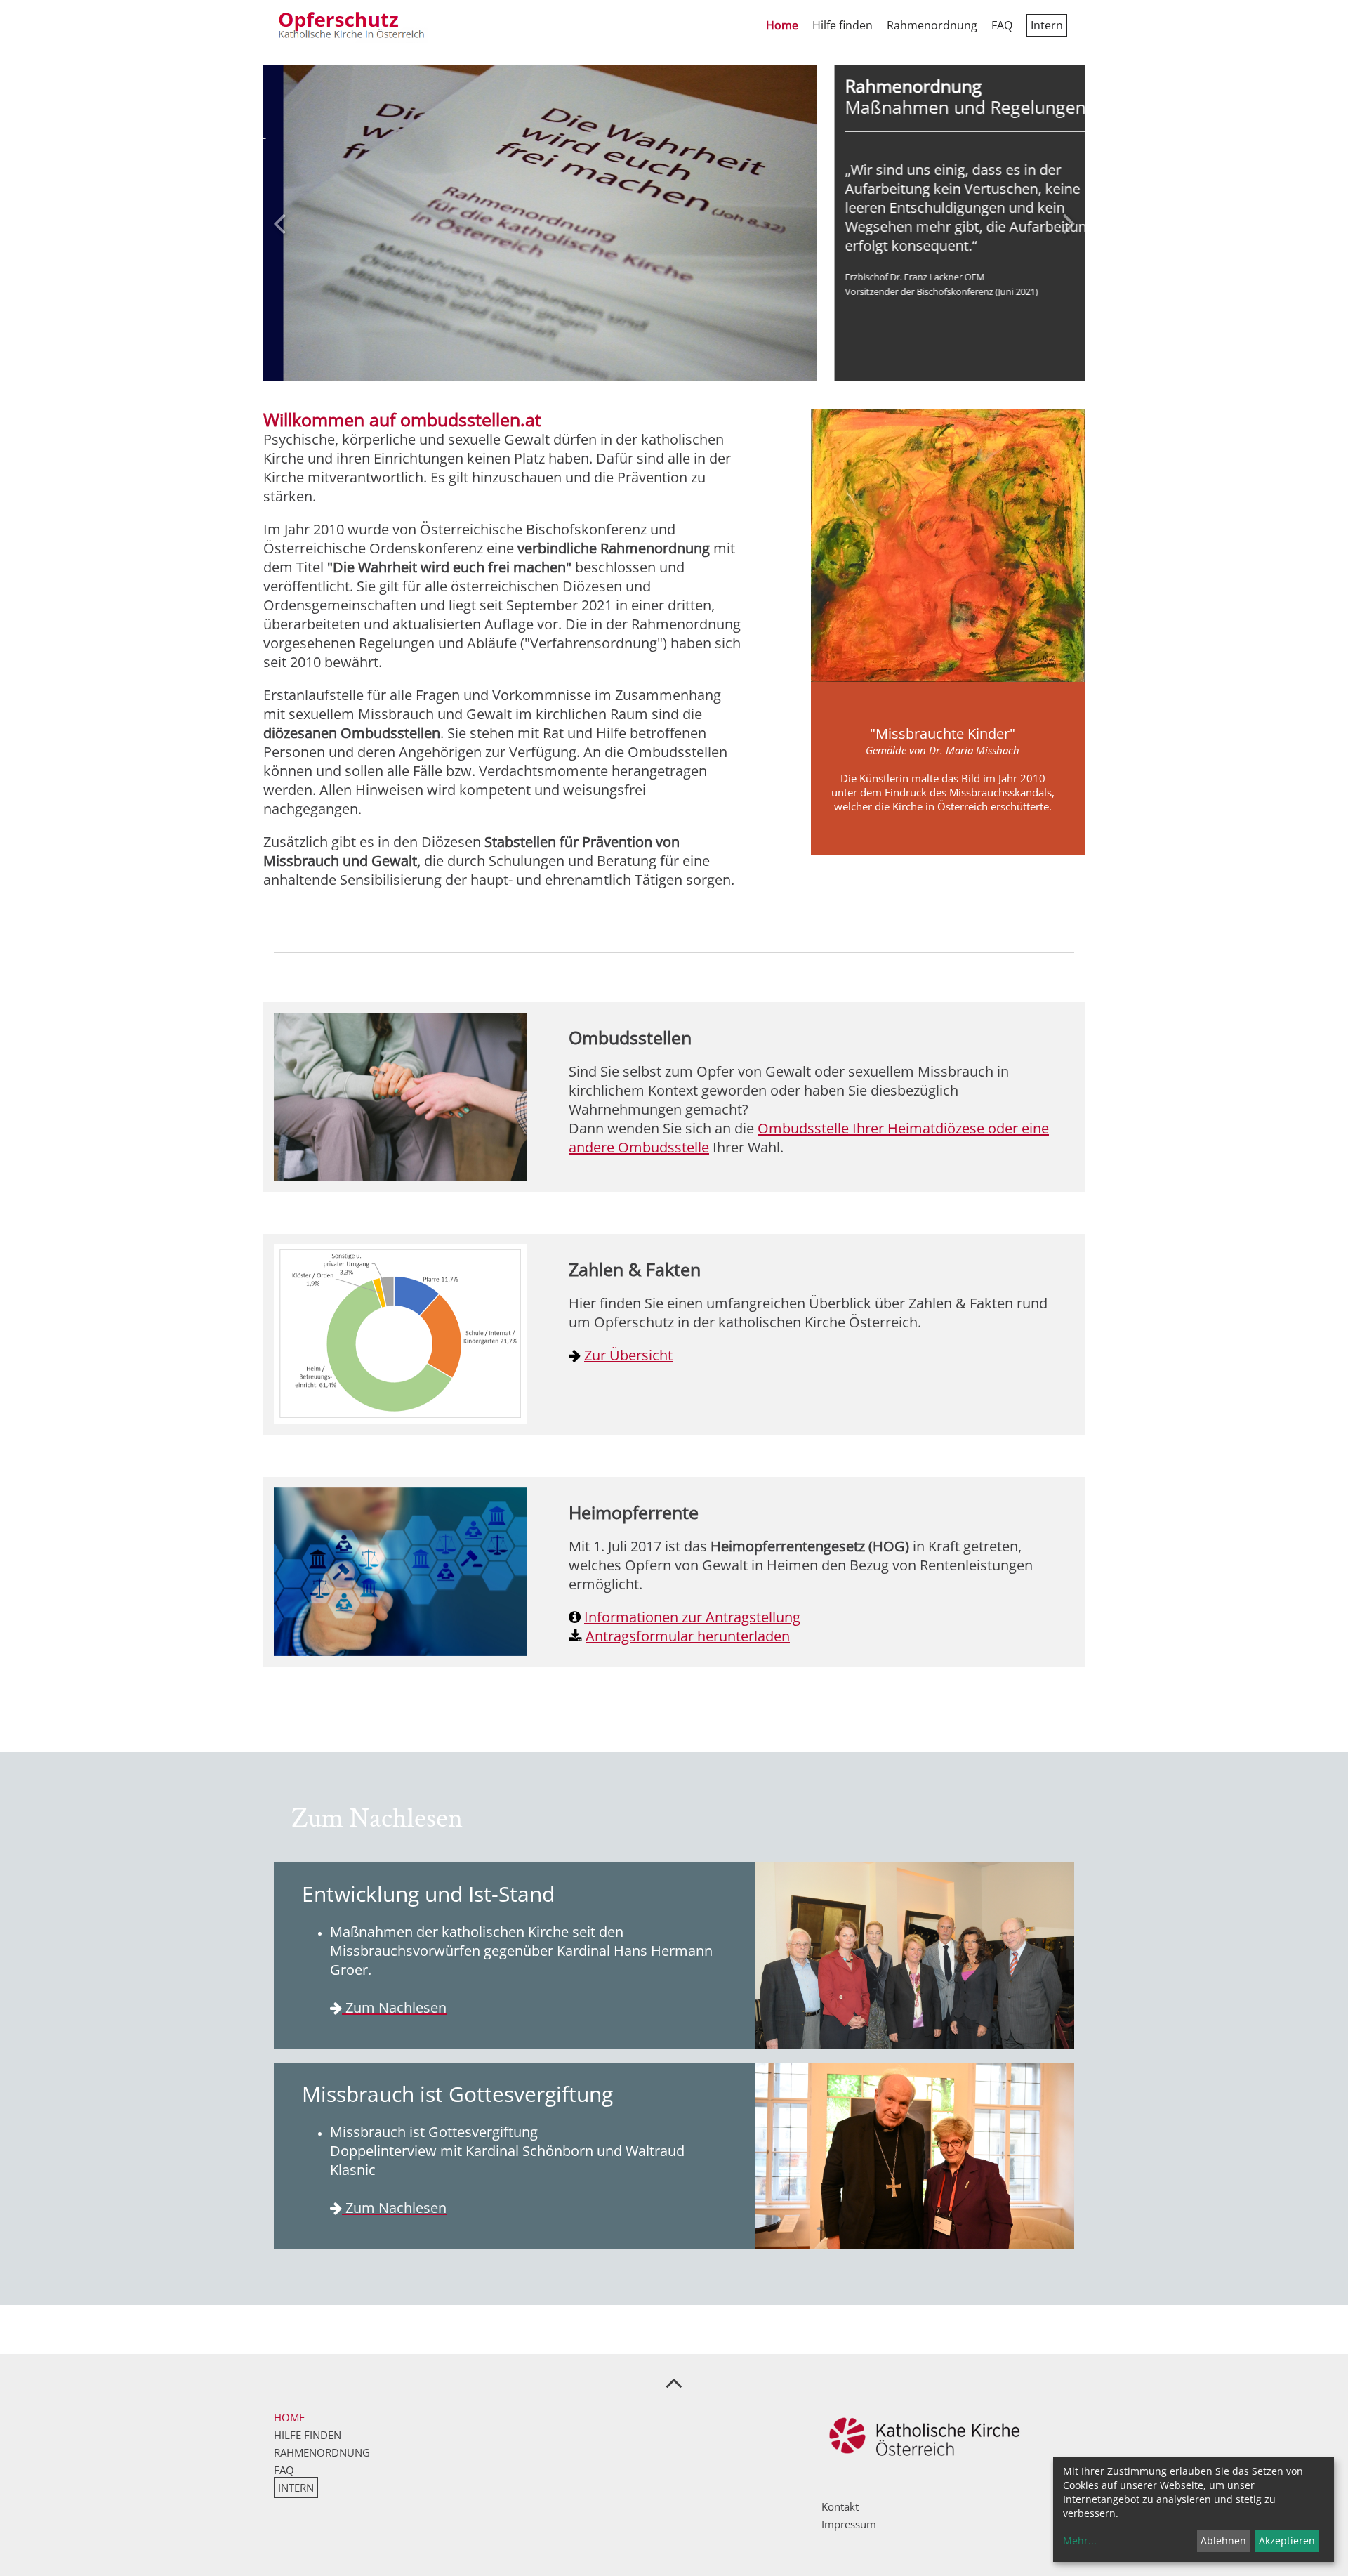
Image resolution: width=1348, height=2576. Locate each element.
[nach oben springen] (674, 2382)
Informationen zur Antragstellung (692, 1617)
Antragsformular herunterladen (688, 1636)
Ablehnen (1223, 2541)
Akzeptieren (1287, 2541)
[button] (279, 223)
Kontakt (840, 2506)
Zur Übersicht (628, 1355)
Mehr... (1080, 2541)
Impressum (849, 2524)
